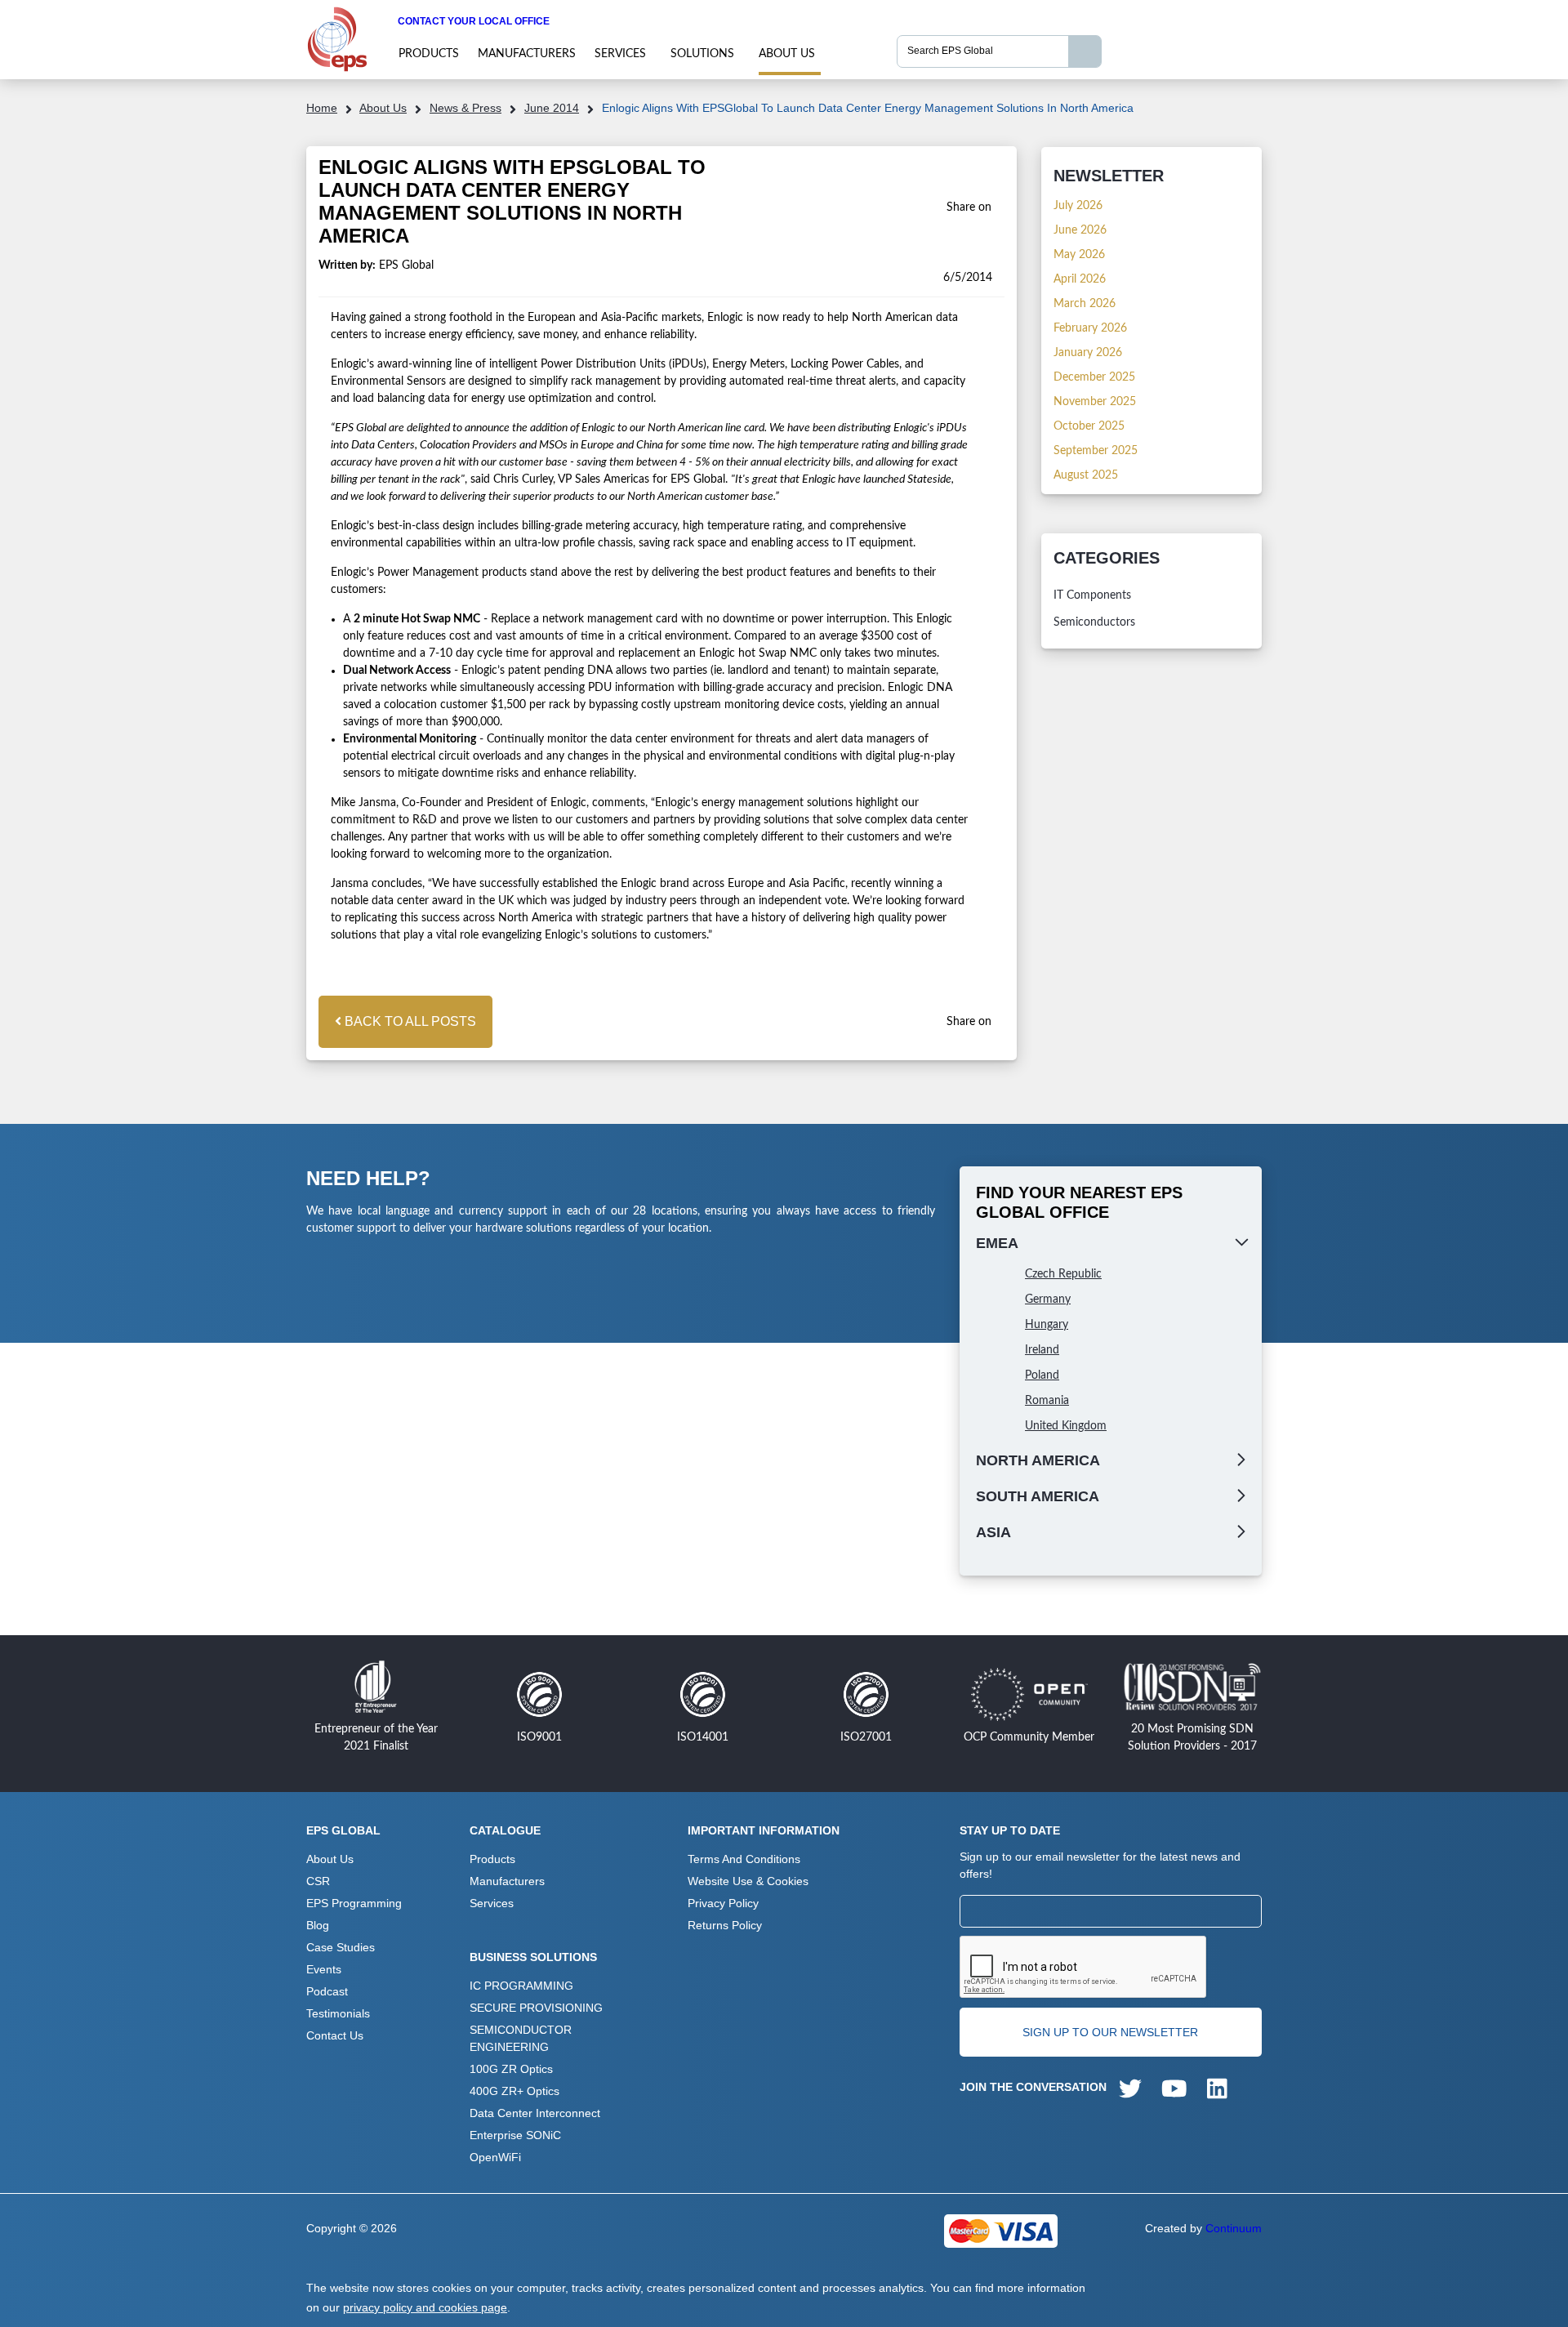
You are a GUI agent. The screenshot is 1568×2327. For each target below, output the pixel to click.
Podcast (327, 1991)
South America (1038, 1496)
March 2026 (1085, 304)
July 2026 (1078, 206)
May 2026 (1079, 255)
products (429, 54)
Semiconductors (1094, 622)
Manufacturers (527, 54)
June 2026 (1080, 230)
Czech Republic (1063, 1274)
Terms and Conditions (744, 1859)
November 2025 (1095, 402)
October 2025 (1089, 426)
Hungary (1047, 1325)
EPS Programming (354, 1903)
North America (1038, 1460)
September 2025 (1096, 451)
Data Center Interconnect (535, 2113)
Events (324, 1969)
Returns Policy (725, 1925)
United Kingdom (1066, 1426)
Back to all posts (409, 1021)
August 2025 (1086, 475)
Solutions (702, 54)
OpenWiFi (495, 2157)
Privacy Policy (723, 1903)
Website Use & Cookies (748, 1881)
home (322, 108)
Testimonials (338, 2013)
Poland (1042, 1375)
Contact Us (335, 2035)
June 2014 (552, 108)
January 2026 (1088, 353)
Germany (1048, 1299)
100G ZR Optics (511, 2069)
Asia (993, 1532)
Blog (318, 1925)
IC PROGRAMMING (521, 1986)
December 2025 (1094, 377)
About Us (787, 54)
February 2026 (1090, 328)
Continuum (1234, 2228)
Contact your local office (474, 21)
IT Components (1092, 595)
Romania (1047, 1401)
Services (620, 54)
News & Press (465, 108)
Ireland (1042, 1350)
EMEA (997, 1243)
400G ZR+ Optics (514, 2091)
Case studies (341, 1947)
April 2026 (1080, 279)
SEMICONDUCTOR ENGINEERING (521, 2038)
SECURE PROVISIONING (536, 2008)
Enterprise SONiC (515, 2135)
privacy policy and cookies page (425, 2307)
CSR (318, 1881)
